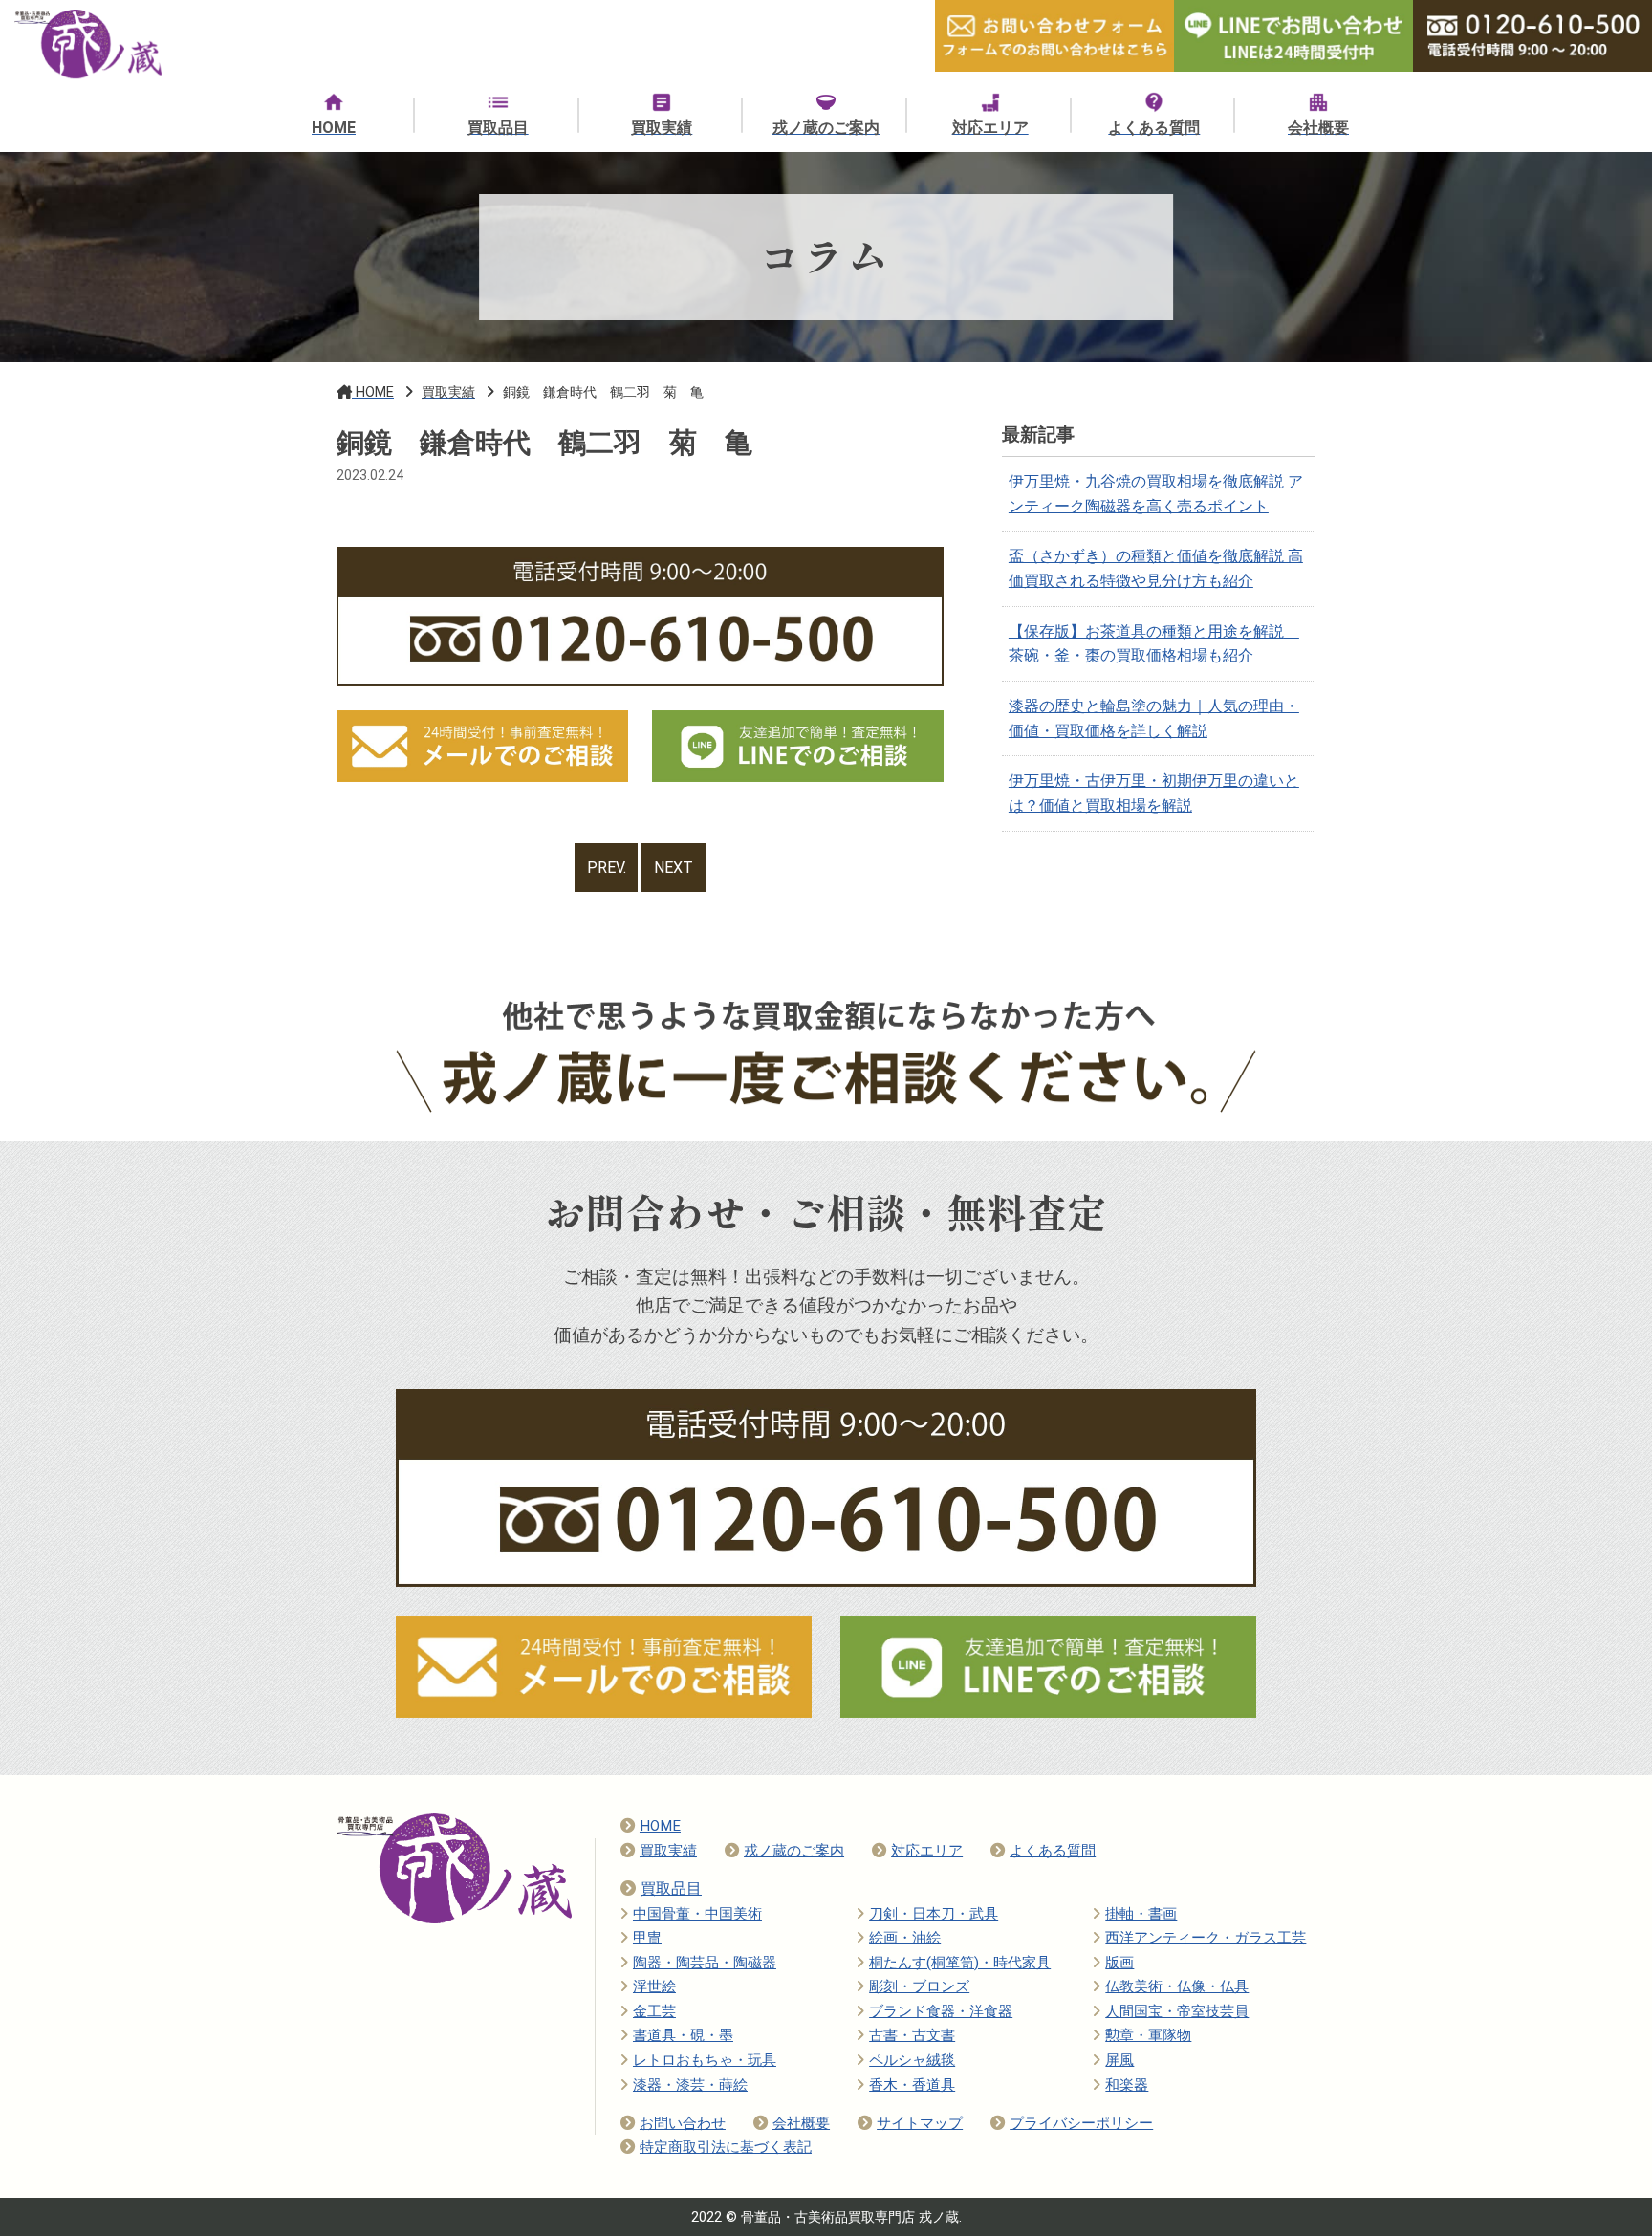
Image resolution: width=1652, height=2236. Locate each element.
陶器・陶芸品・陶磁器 (705, 1963)
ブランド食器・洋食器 (941, 2011)
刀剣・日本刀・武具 (934, 1914)
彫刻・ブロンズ (919, 1986)
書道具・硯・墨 (683, 2035)
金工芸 (654, 2011)
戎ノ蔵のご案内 (794, 1851)
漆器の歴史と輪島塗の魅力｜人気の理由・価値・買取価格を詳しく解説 (1154, 718)
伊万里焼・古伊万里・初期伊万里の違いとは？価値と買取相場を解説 (1154, 793)
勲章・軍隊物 (1148, 2035)
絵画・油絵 (905, 1938)
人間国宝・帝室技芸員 (1177, 2011)
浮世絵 (654, 1986)
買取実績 (668, 1851)
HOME (660, 1826)
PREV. (607, 868)
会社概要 (801, 2123)
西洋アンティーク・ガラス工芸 (1206, 1938)
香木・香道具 (912, 2085)
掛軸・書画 (1141, 1914)
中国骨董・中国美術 (697, 1914)
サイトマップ (920, 2123)
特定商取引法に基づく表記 (726, 2147)
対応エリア (927, 1851)
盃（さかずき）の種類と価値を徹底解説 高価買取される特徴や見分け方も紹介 (1156, 568)
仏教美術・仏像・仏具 (1177, 1986)
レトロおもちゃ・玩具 (705, 2060)
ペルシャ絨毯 (912, 2060)
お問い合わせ (683, 2123)
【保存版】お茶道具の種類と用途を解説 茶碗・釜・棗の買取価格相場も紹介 (1154, 644)
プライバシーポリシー (1081, 2123)
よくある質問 (1053, 1851)
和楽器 (1127, 2085)
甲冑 (647, 1938)
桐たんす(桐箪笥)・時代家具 (960, 1963)
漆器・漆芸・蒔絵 (690, 2085)
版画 (1119, 1963)
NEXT (674, 868)
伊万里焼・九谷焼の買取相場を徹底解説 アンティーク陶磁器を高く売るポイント (1156, 494)
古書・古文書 (912, 2035)
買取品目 (671, 1889)
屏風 (1119, 2060)
